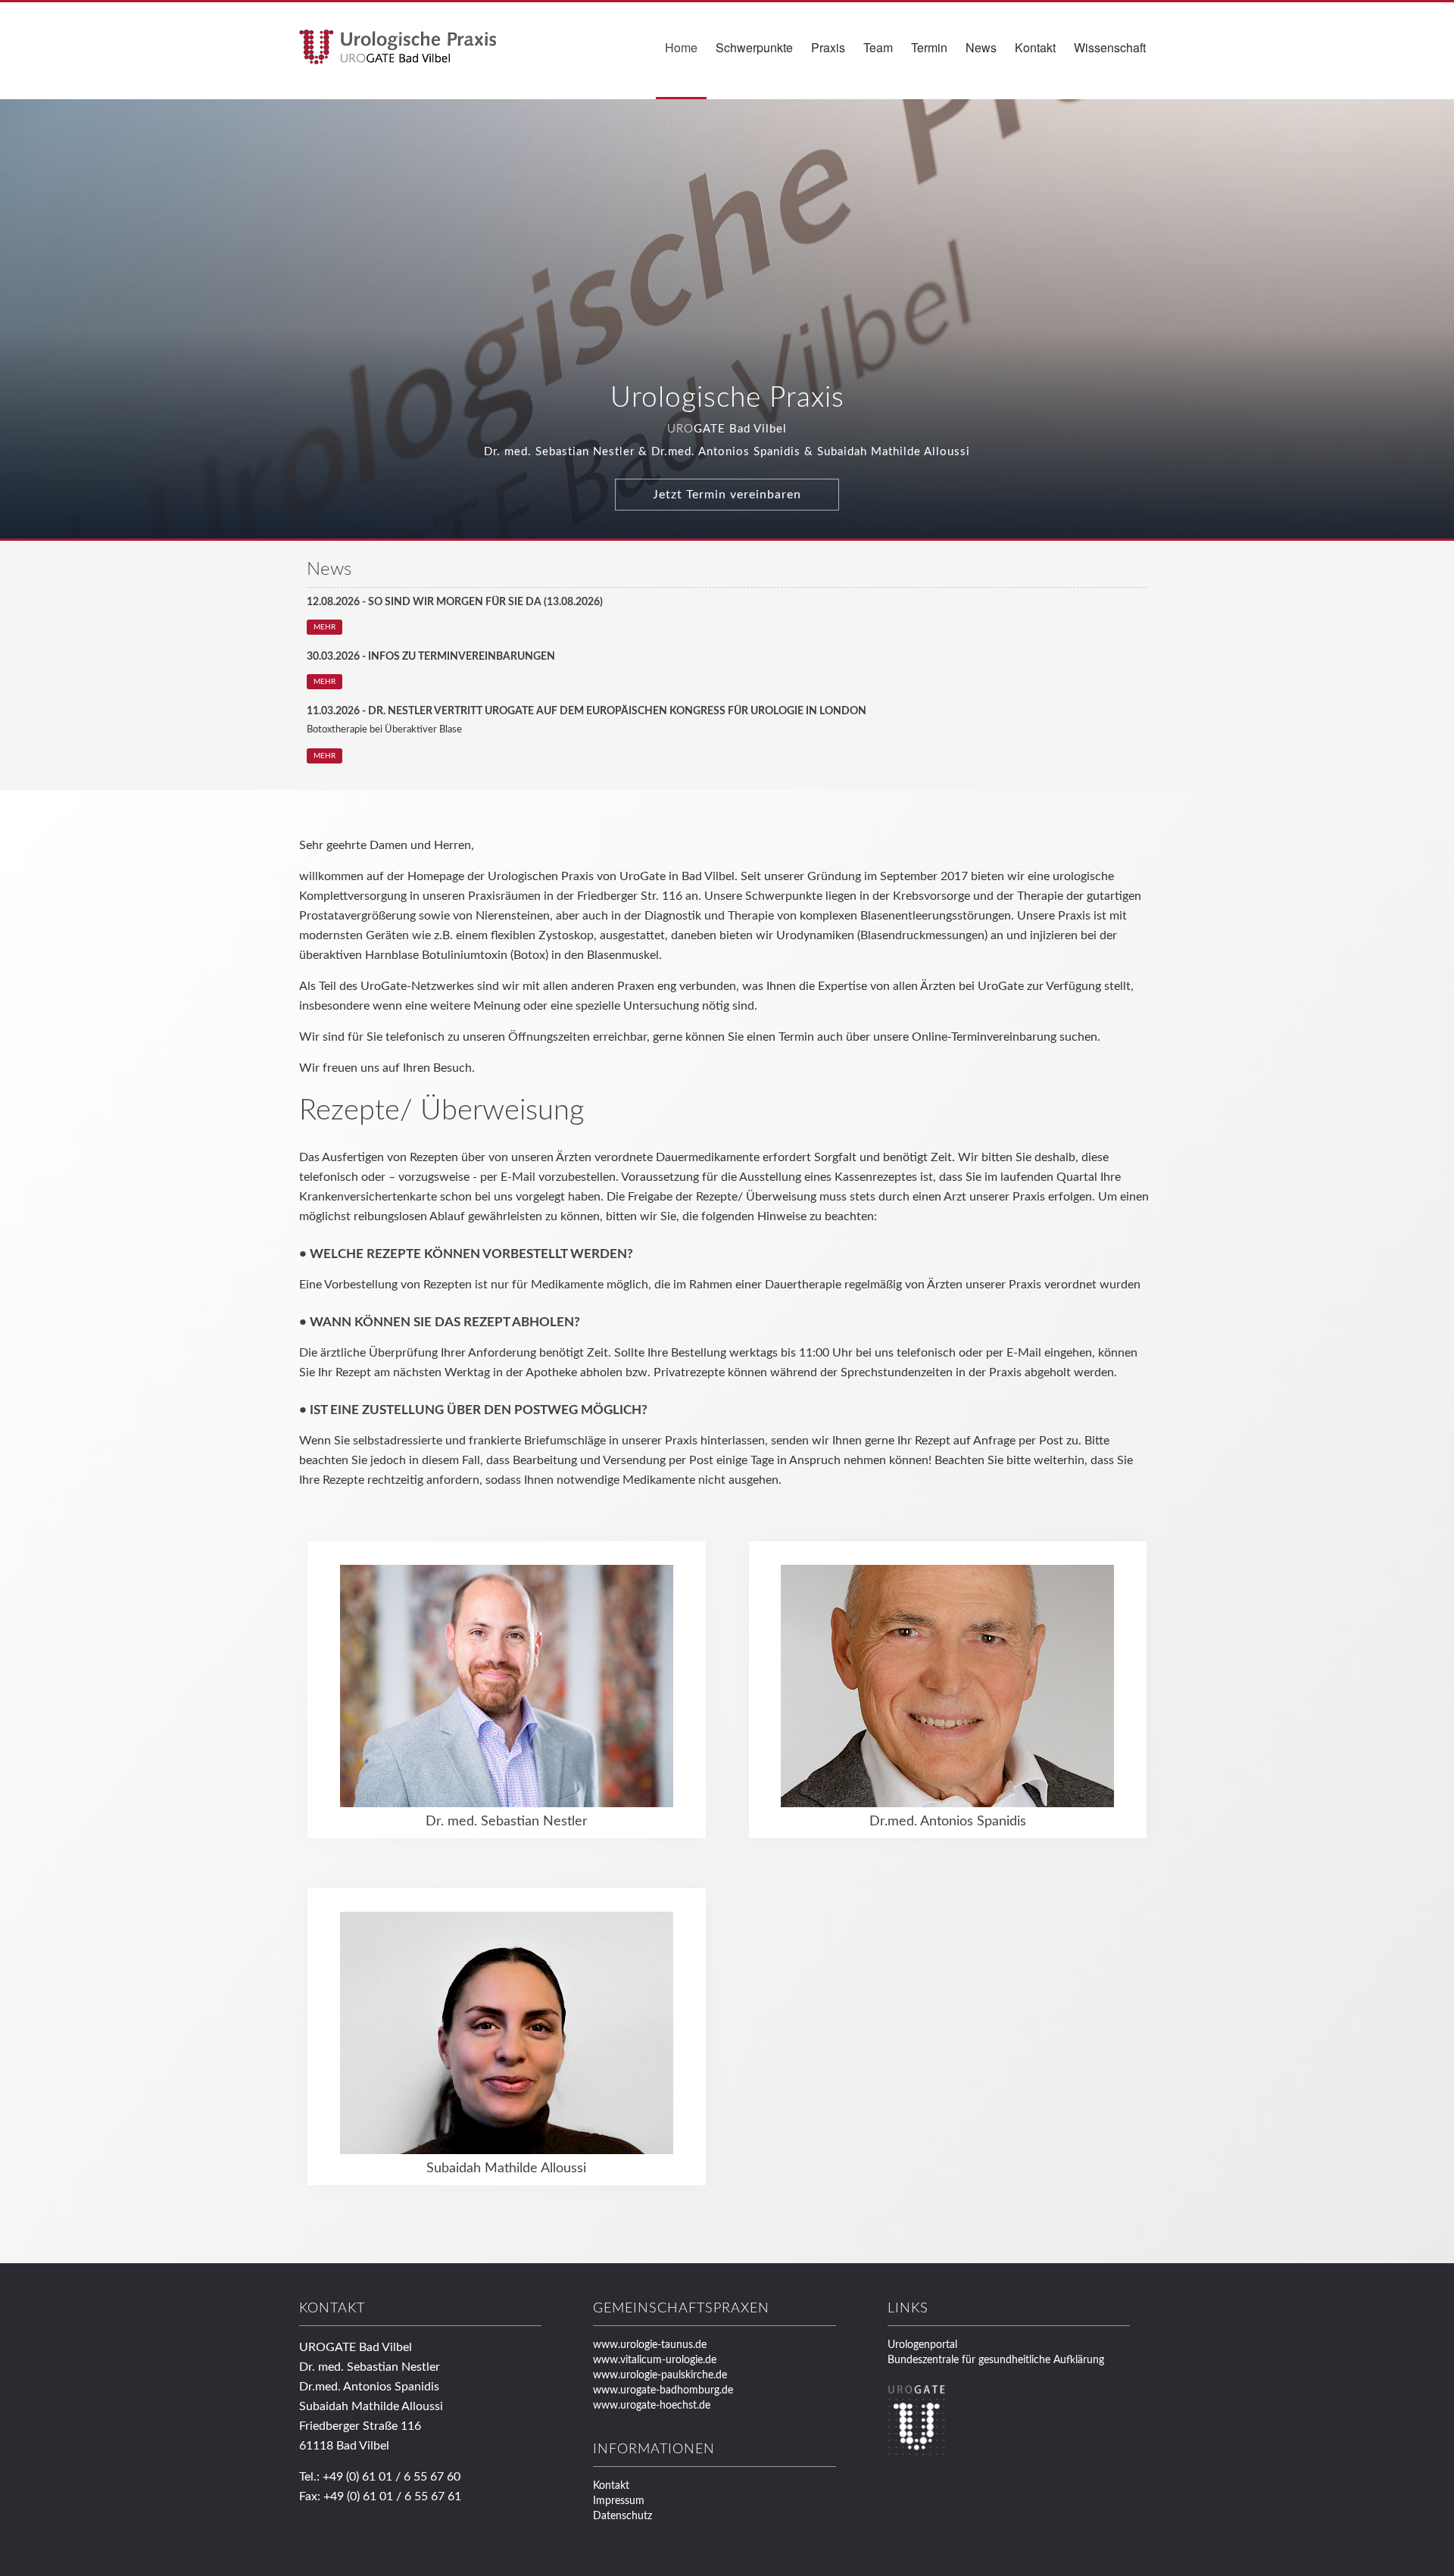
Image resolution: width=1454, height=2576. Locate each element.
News (981, 47)
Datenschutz (622, 2516)
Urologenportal (922, 2345)
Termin (929, 47)
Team (878, 47)
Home (681, 47)
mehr (324, 627)
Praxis (828, 47)
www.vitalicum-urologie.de (655, 2360)
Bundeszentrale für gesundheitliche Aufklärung (996, 2360)
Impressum (619, 2501)
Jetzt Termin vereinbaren (727, 495)
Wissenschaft (1110, 47)
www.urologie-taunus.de (650, 2345)
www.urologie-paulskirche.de (660, 2375)
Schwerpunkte (754, 47)
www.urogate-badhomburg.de (663, 2390)
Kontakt (1035, 47)
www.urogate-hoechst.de (652, 2406)
